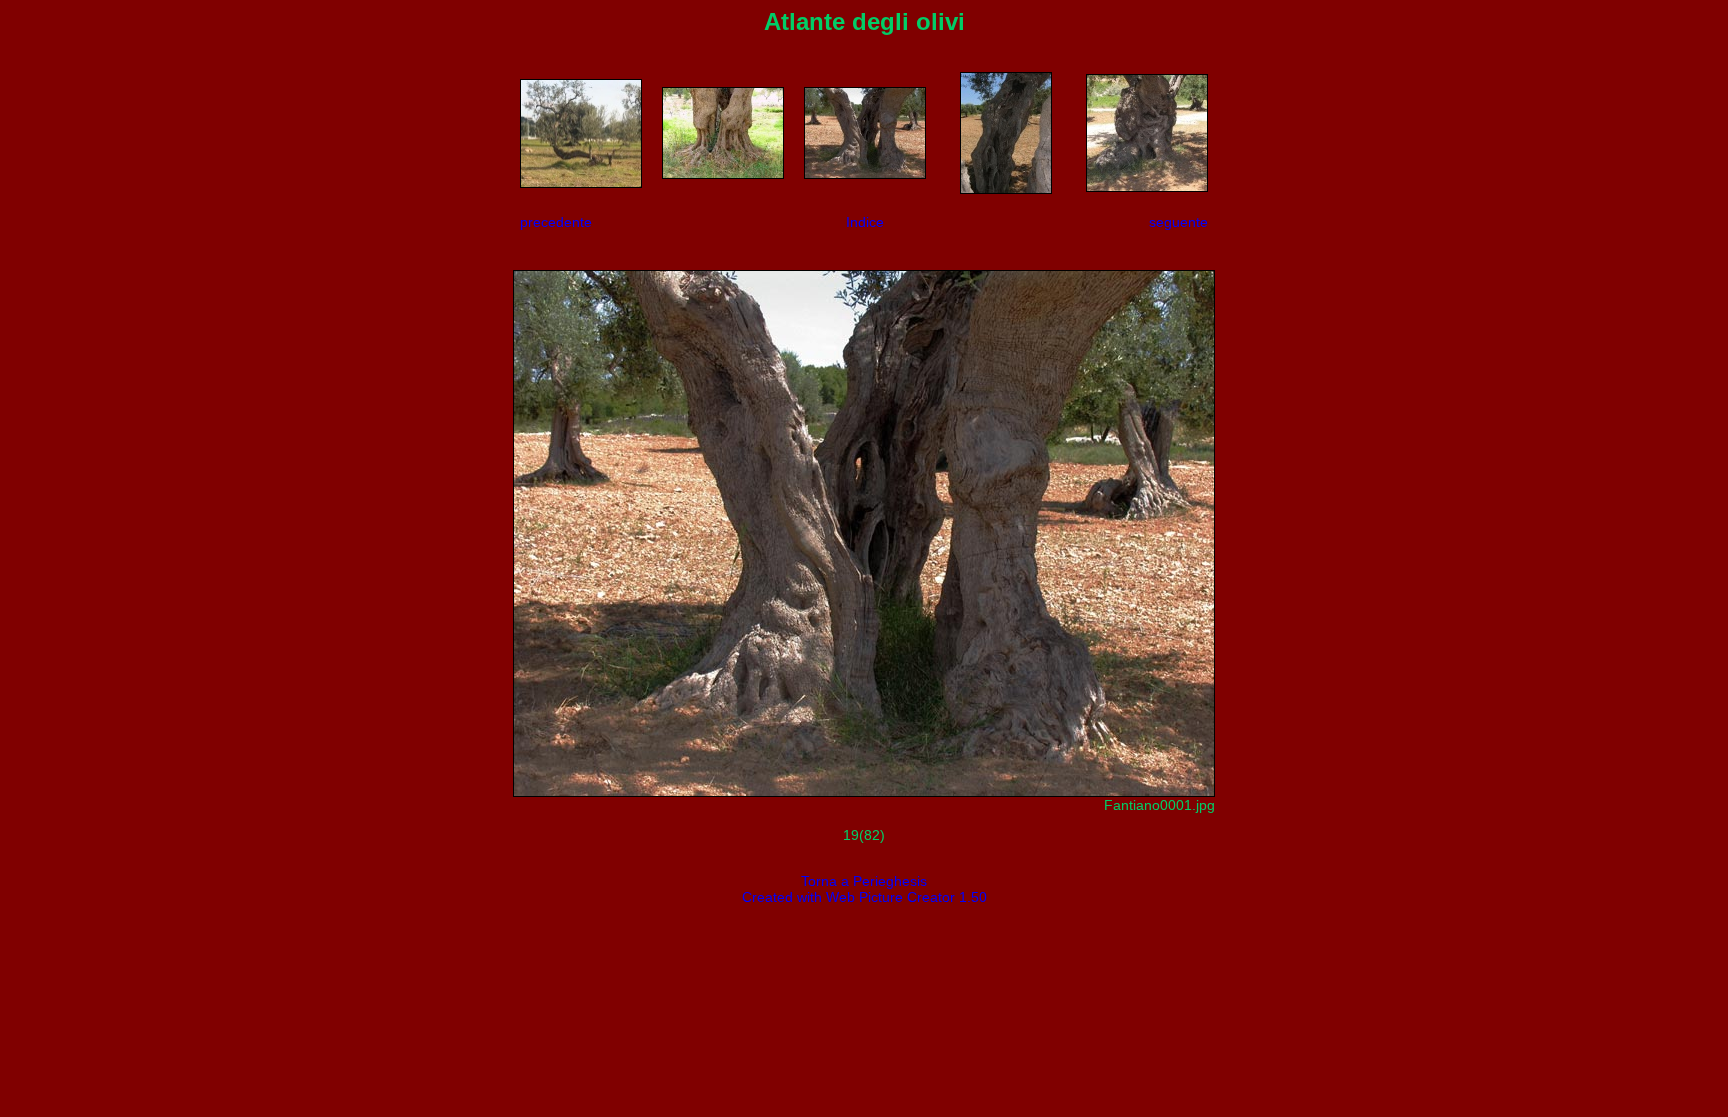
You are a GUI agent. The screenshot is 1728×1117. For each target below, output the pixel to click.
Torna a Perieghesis (864, 881)
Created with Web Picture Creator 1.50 (864, 897)
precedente (556, 222)
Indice (865, 222)
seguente (1178, 222)
